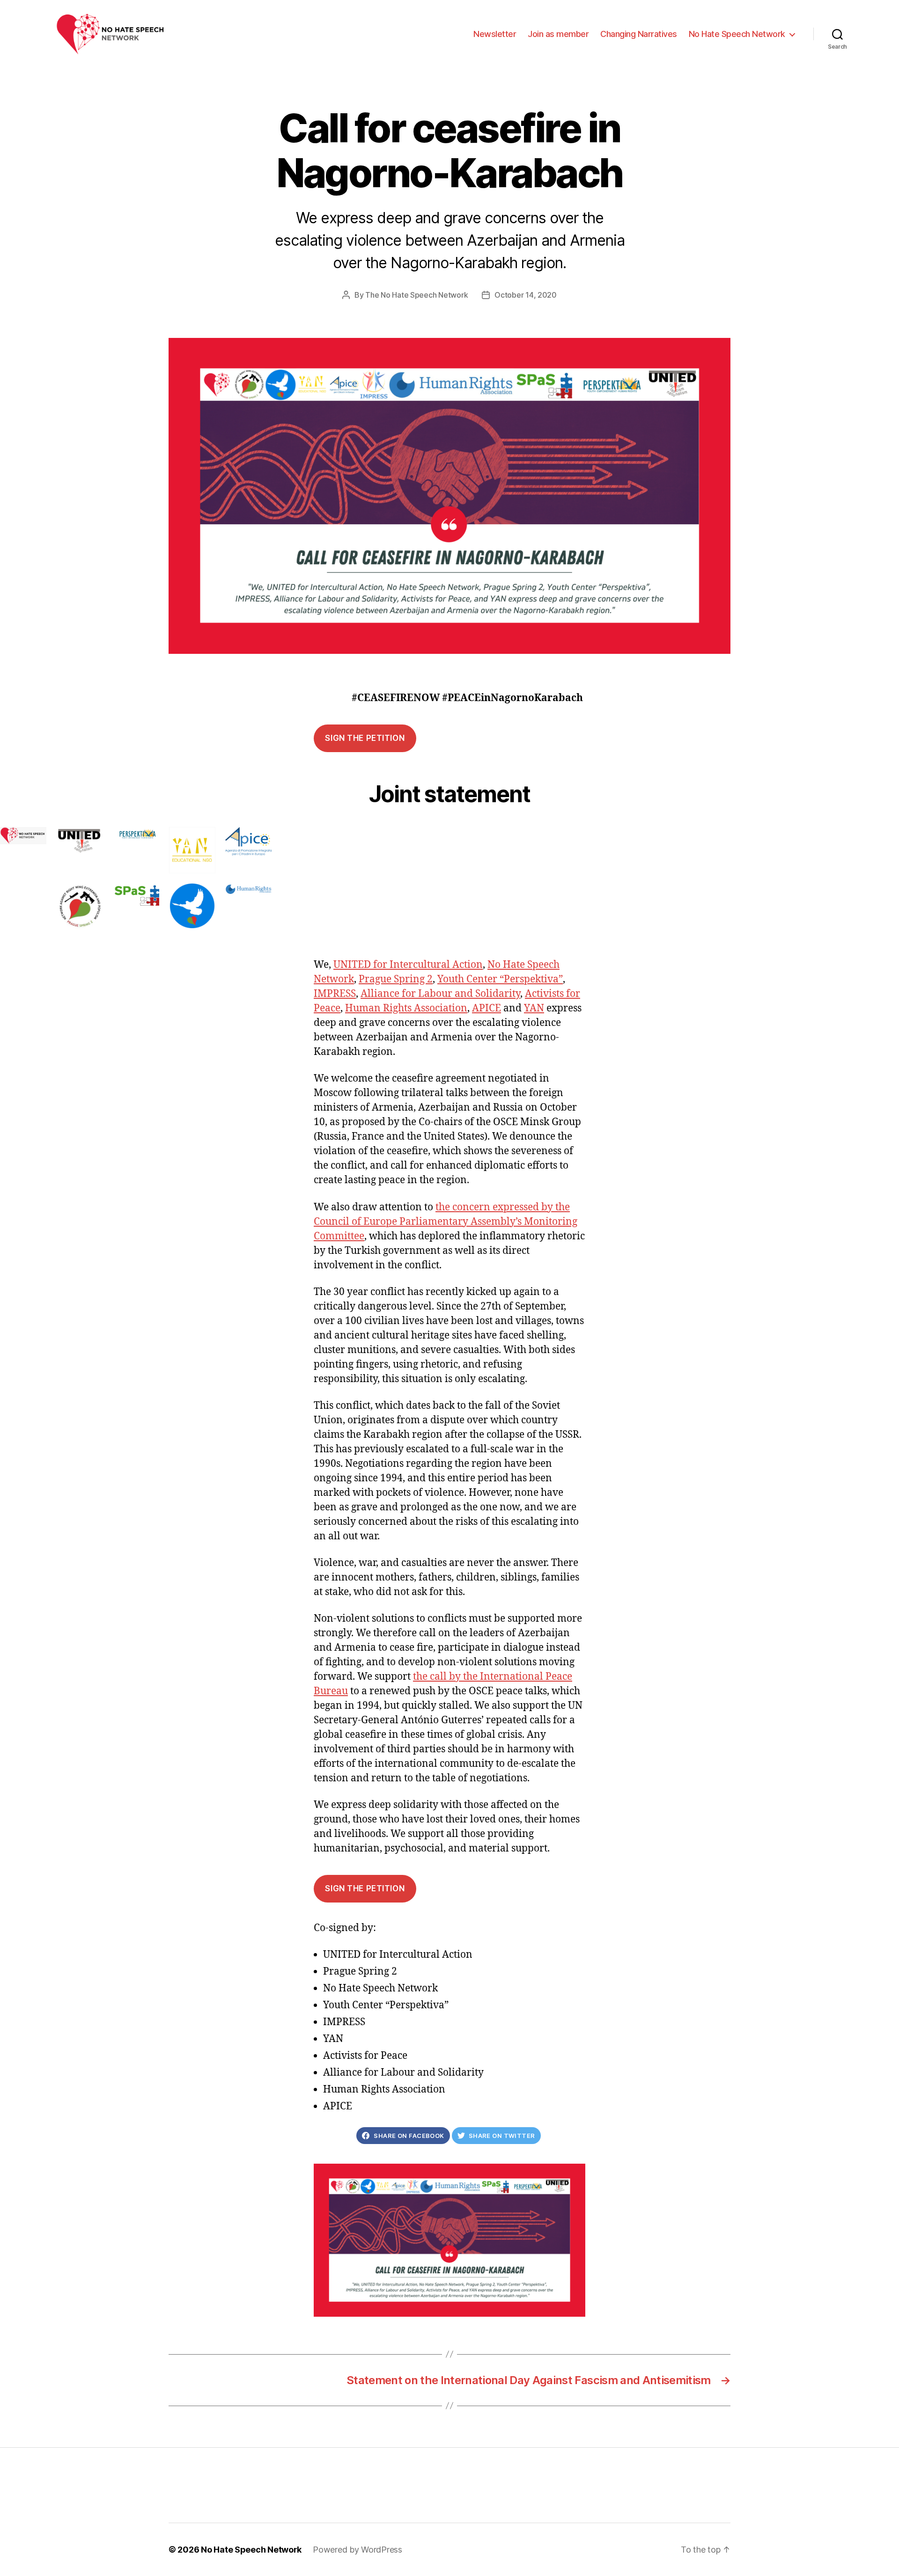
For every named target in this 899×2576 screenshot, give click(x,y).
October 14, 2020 (526, 295)
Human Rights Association (406, 1008)
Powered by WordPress (357, 2550)
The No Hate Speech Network (416, 295)
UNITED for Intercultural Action (408, 965)
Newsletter (495, 34)
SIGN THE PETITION (365, 738)
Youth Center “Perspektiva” (500, 979)
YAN (534, 1008)
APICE (486, 1008)
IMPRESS (335, 994)
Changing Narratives (639, 34)
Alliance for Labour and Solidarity (440, 994)
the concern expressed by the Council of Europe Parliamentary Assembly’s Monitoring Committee (446, 1222)
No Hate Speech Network (737, 34)
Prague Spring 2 (396, 979)
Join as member (558, 34)
